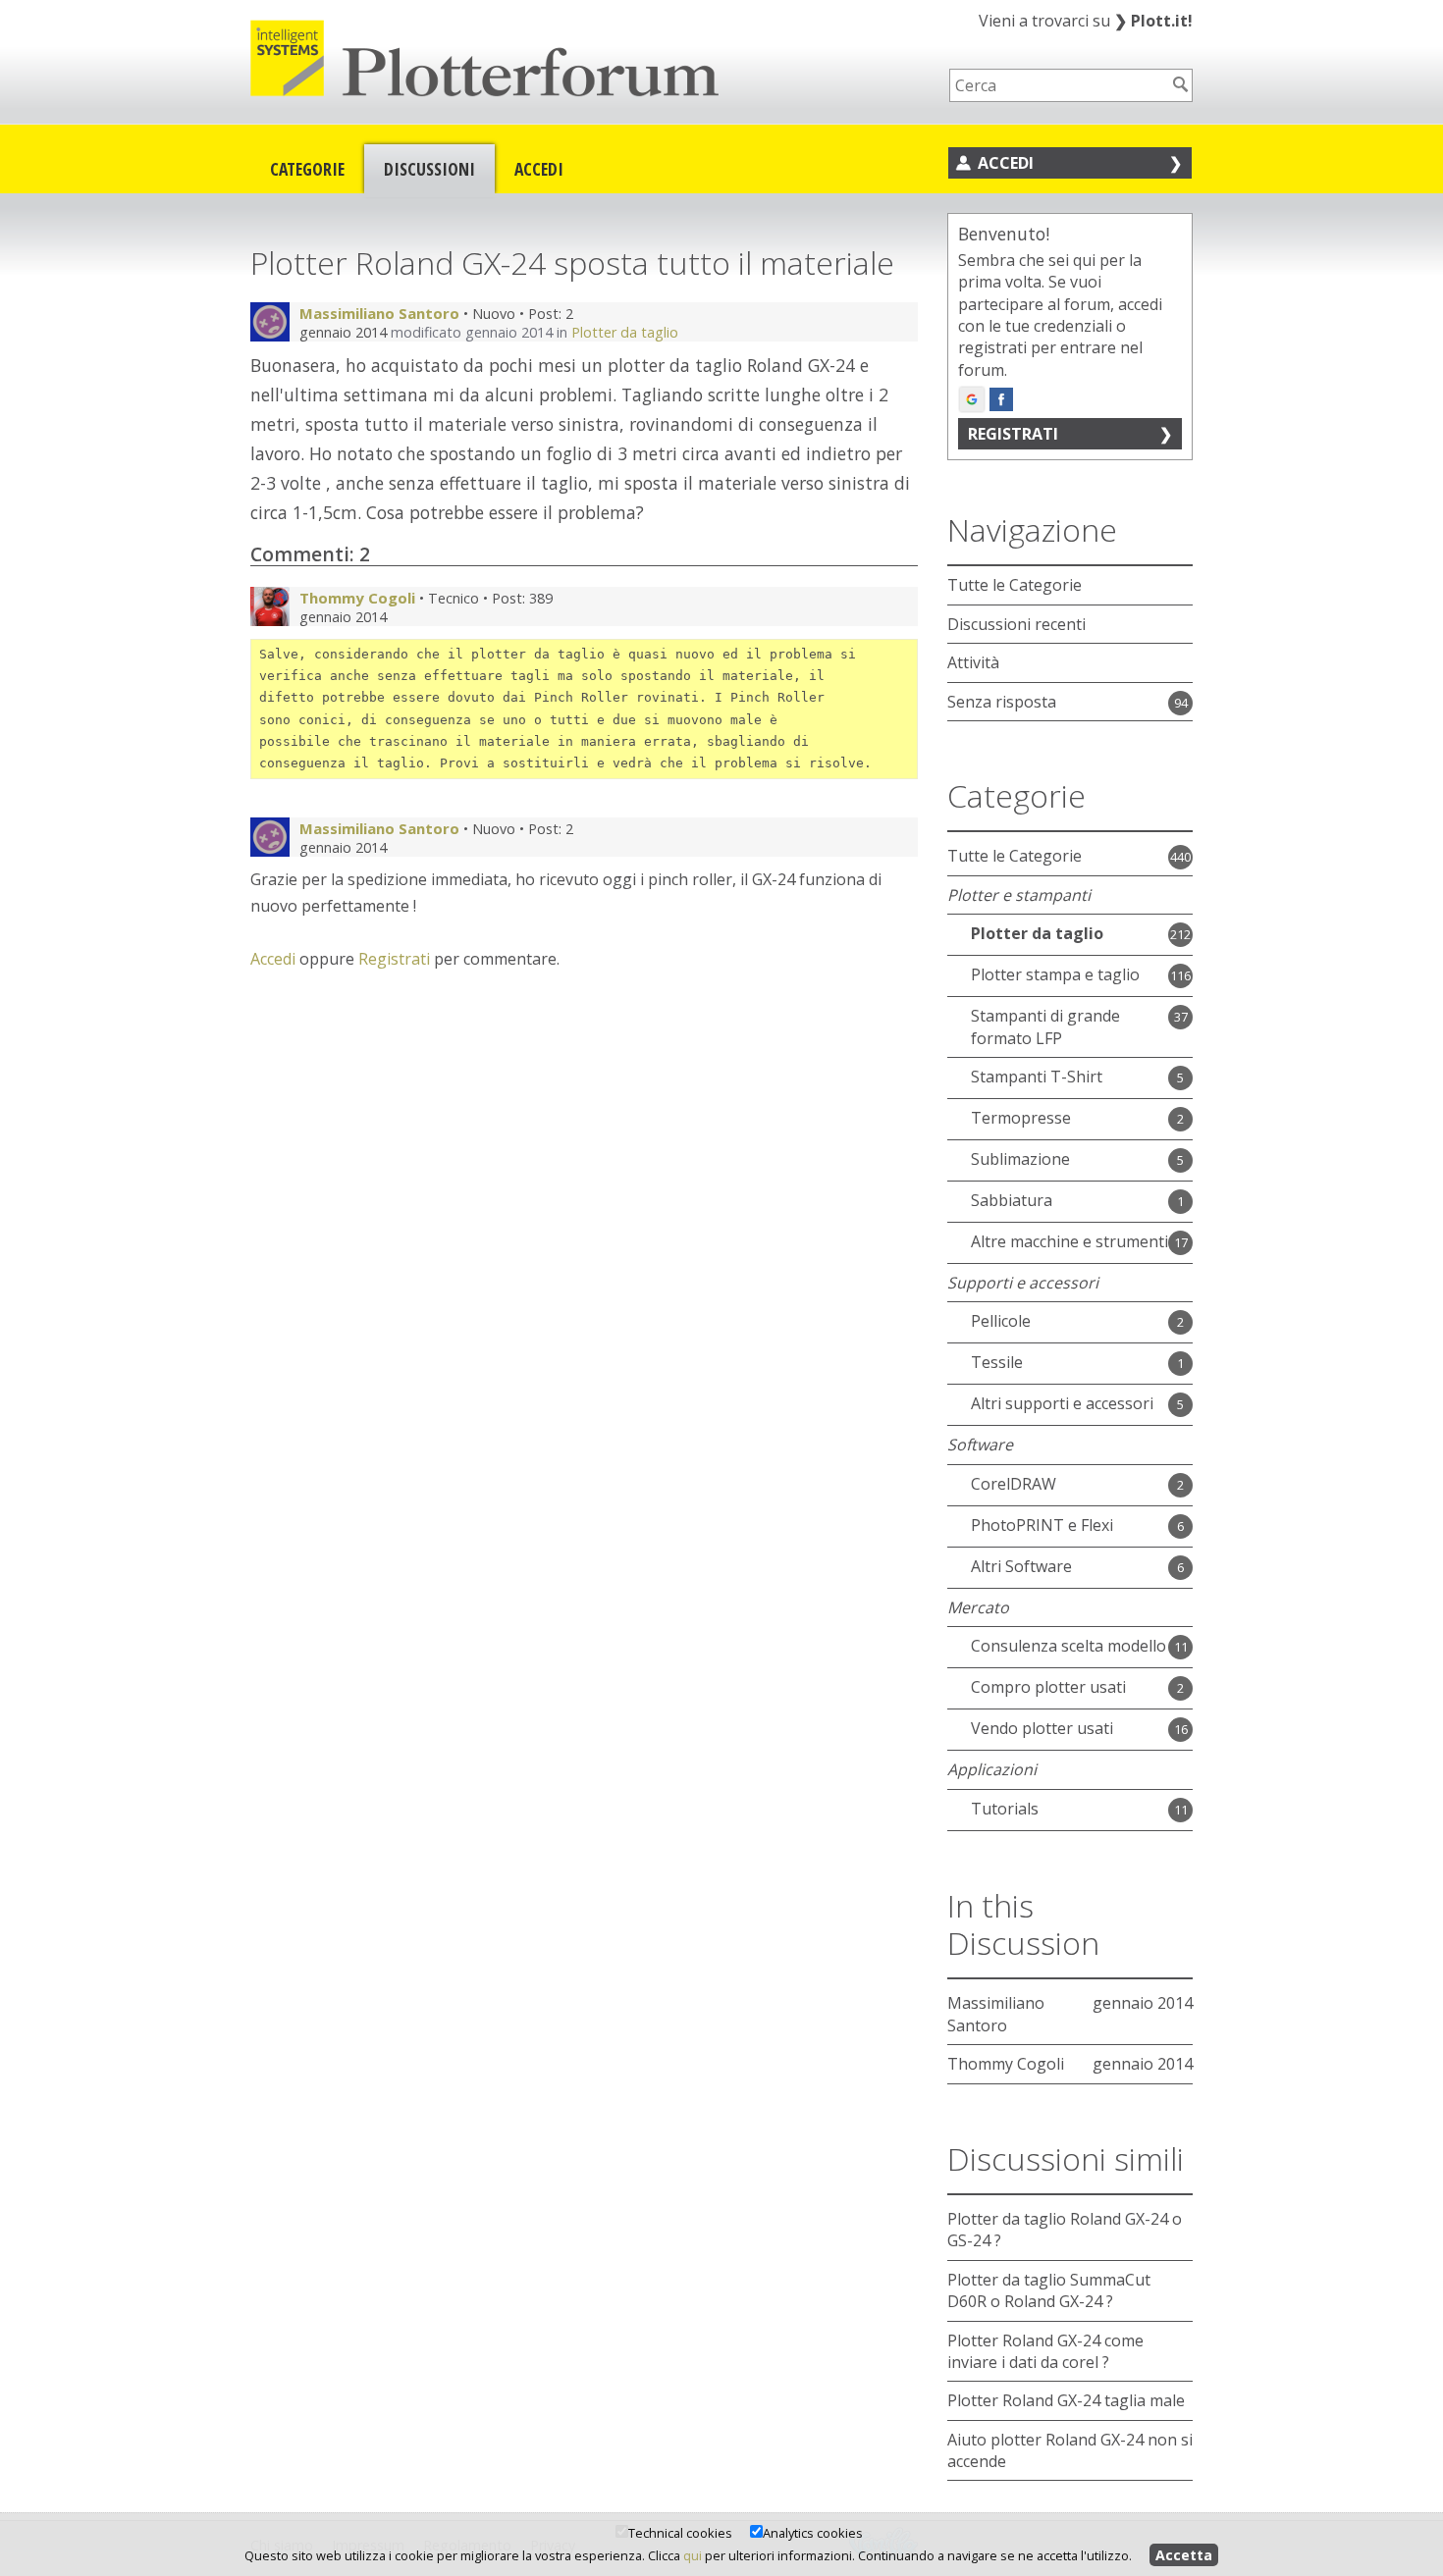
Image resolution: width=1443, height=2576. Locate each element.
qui (693, 2555)
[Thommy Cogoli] (270, 606)
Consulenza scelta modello (1069, 1646)
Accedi (539, 169)
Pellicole (1001, 1321)
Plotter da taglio (625, 332)
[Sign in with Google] (972, 399)
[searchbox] (1058, 85)
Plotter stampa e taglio (1055, 974)
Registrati (394, 959)
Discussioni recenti (1016, 624)
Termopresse (1021, 1118)
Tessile (997, 1362)
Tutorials (1005, 1809)
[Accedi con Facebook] (1001, 399)
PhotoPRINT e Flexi (1042, 1525)
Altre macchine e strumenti (1069, 1241)
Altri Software (1021, 1566)
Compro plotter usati (1048, 1687)
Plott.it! (1153, 21)
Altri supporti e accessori (1062, 1403)
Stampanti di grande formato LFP (1045, 1026)
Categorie (307, 169)
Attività (973, 662)
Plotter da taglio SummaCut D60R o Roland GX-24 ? (1049, 2290)
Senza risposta (1002, 702)
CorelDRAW (1014, 1484)
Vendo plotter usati (1042, 1728)
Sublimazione (1020, 1159)
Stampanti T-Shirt (1037, 1077)
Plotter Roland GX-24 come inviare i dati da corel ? (1045, 2351)
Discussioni (429, 169)
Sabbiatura (1012, 1200)
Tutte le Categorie (1015, 585)
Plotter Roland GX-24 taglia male (1066, 2400)
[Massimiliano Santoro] (270, 322)
